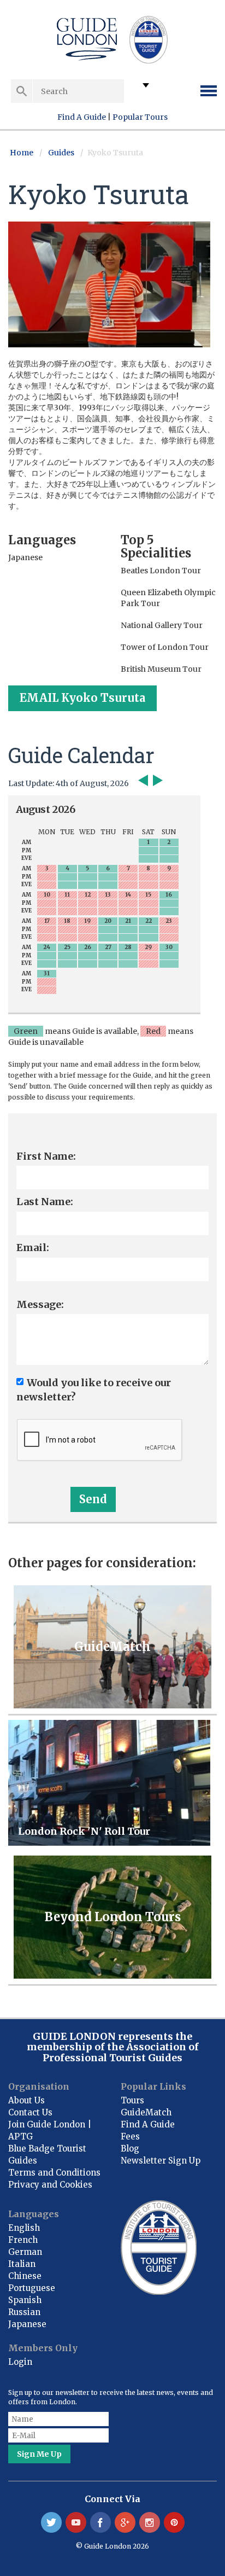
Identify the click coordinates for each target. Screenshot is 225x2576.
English (24, 2228)
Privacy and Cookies (50, 2185)
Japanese (27, 2324)
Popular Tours (140, 117)
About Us (26, 2100)
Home (22, 153)
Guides (61, 153)
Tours (132, 2100)
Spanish (25, 2300)
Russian (24, 2312)
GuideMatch (146, 2112)
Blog (130, 2148)
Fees (130, 2136)
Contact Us (30, 2112)
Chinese (25, 2276)
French (23, 2240)
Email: (33, 1248)
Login (20, 2362)
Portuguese (32, 2288)
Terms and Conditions (54, 2173)
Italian (22, 2264)
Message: (40, 1304)
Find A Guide (82, 117)
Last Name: (45, 1202)
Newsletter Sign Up (161, 2161)
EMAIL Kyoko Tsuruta (82, 698)
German (25, 2252)
